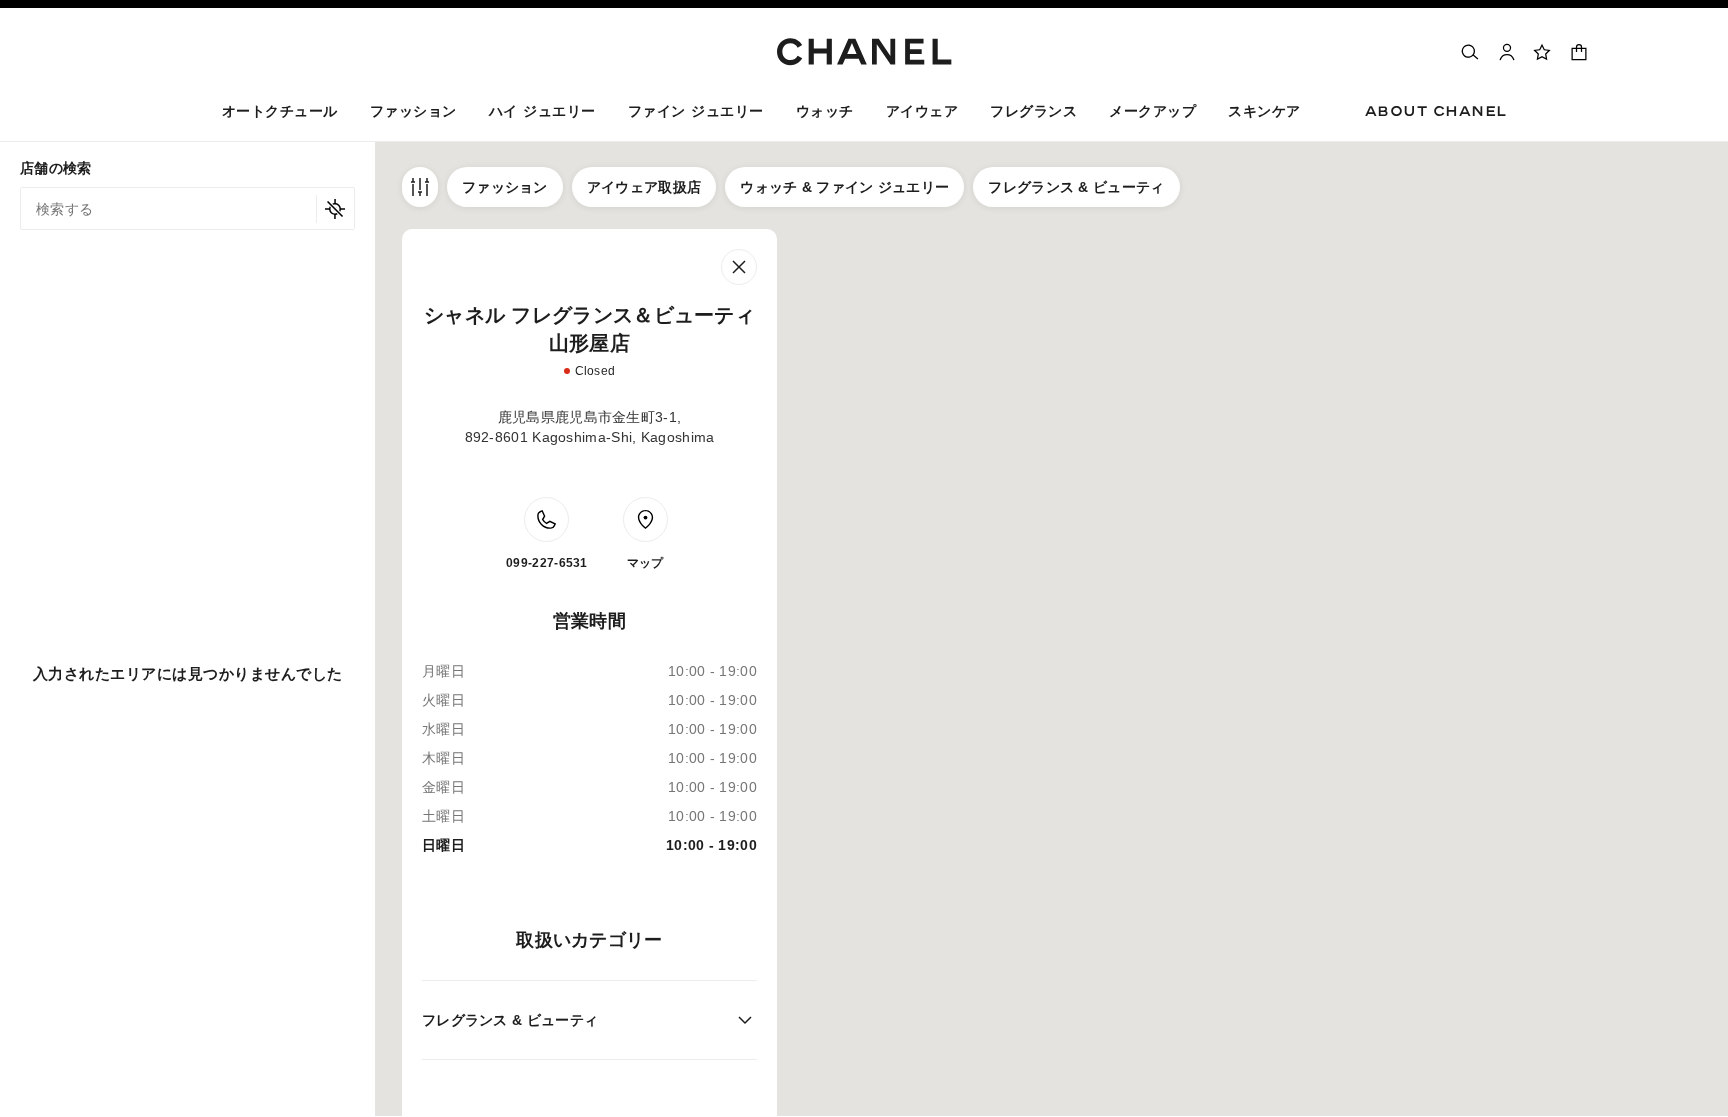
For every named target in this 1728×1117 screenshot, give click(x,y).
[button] (413, 114)
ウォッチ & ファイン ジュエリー (844, 187)
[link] (1543, 52)
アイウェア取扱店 (644, 187)
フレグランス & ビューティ (1076, 187)
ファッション (505, 187)
